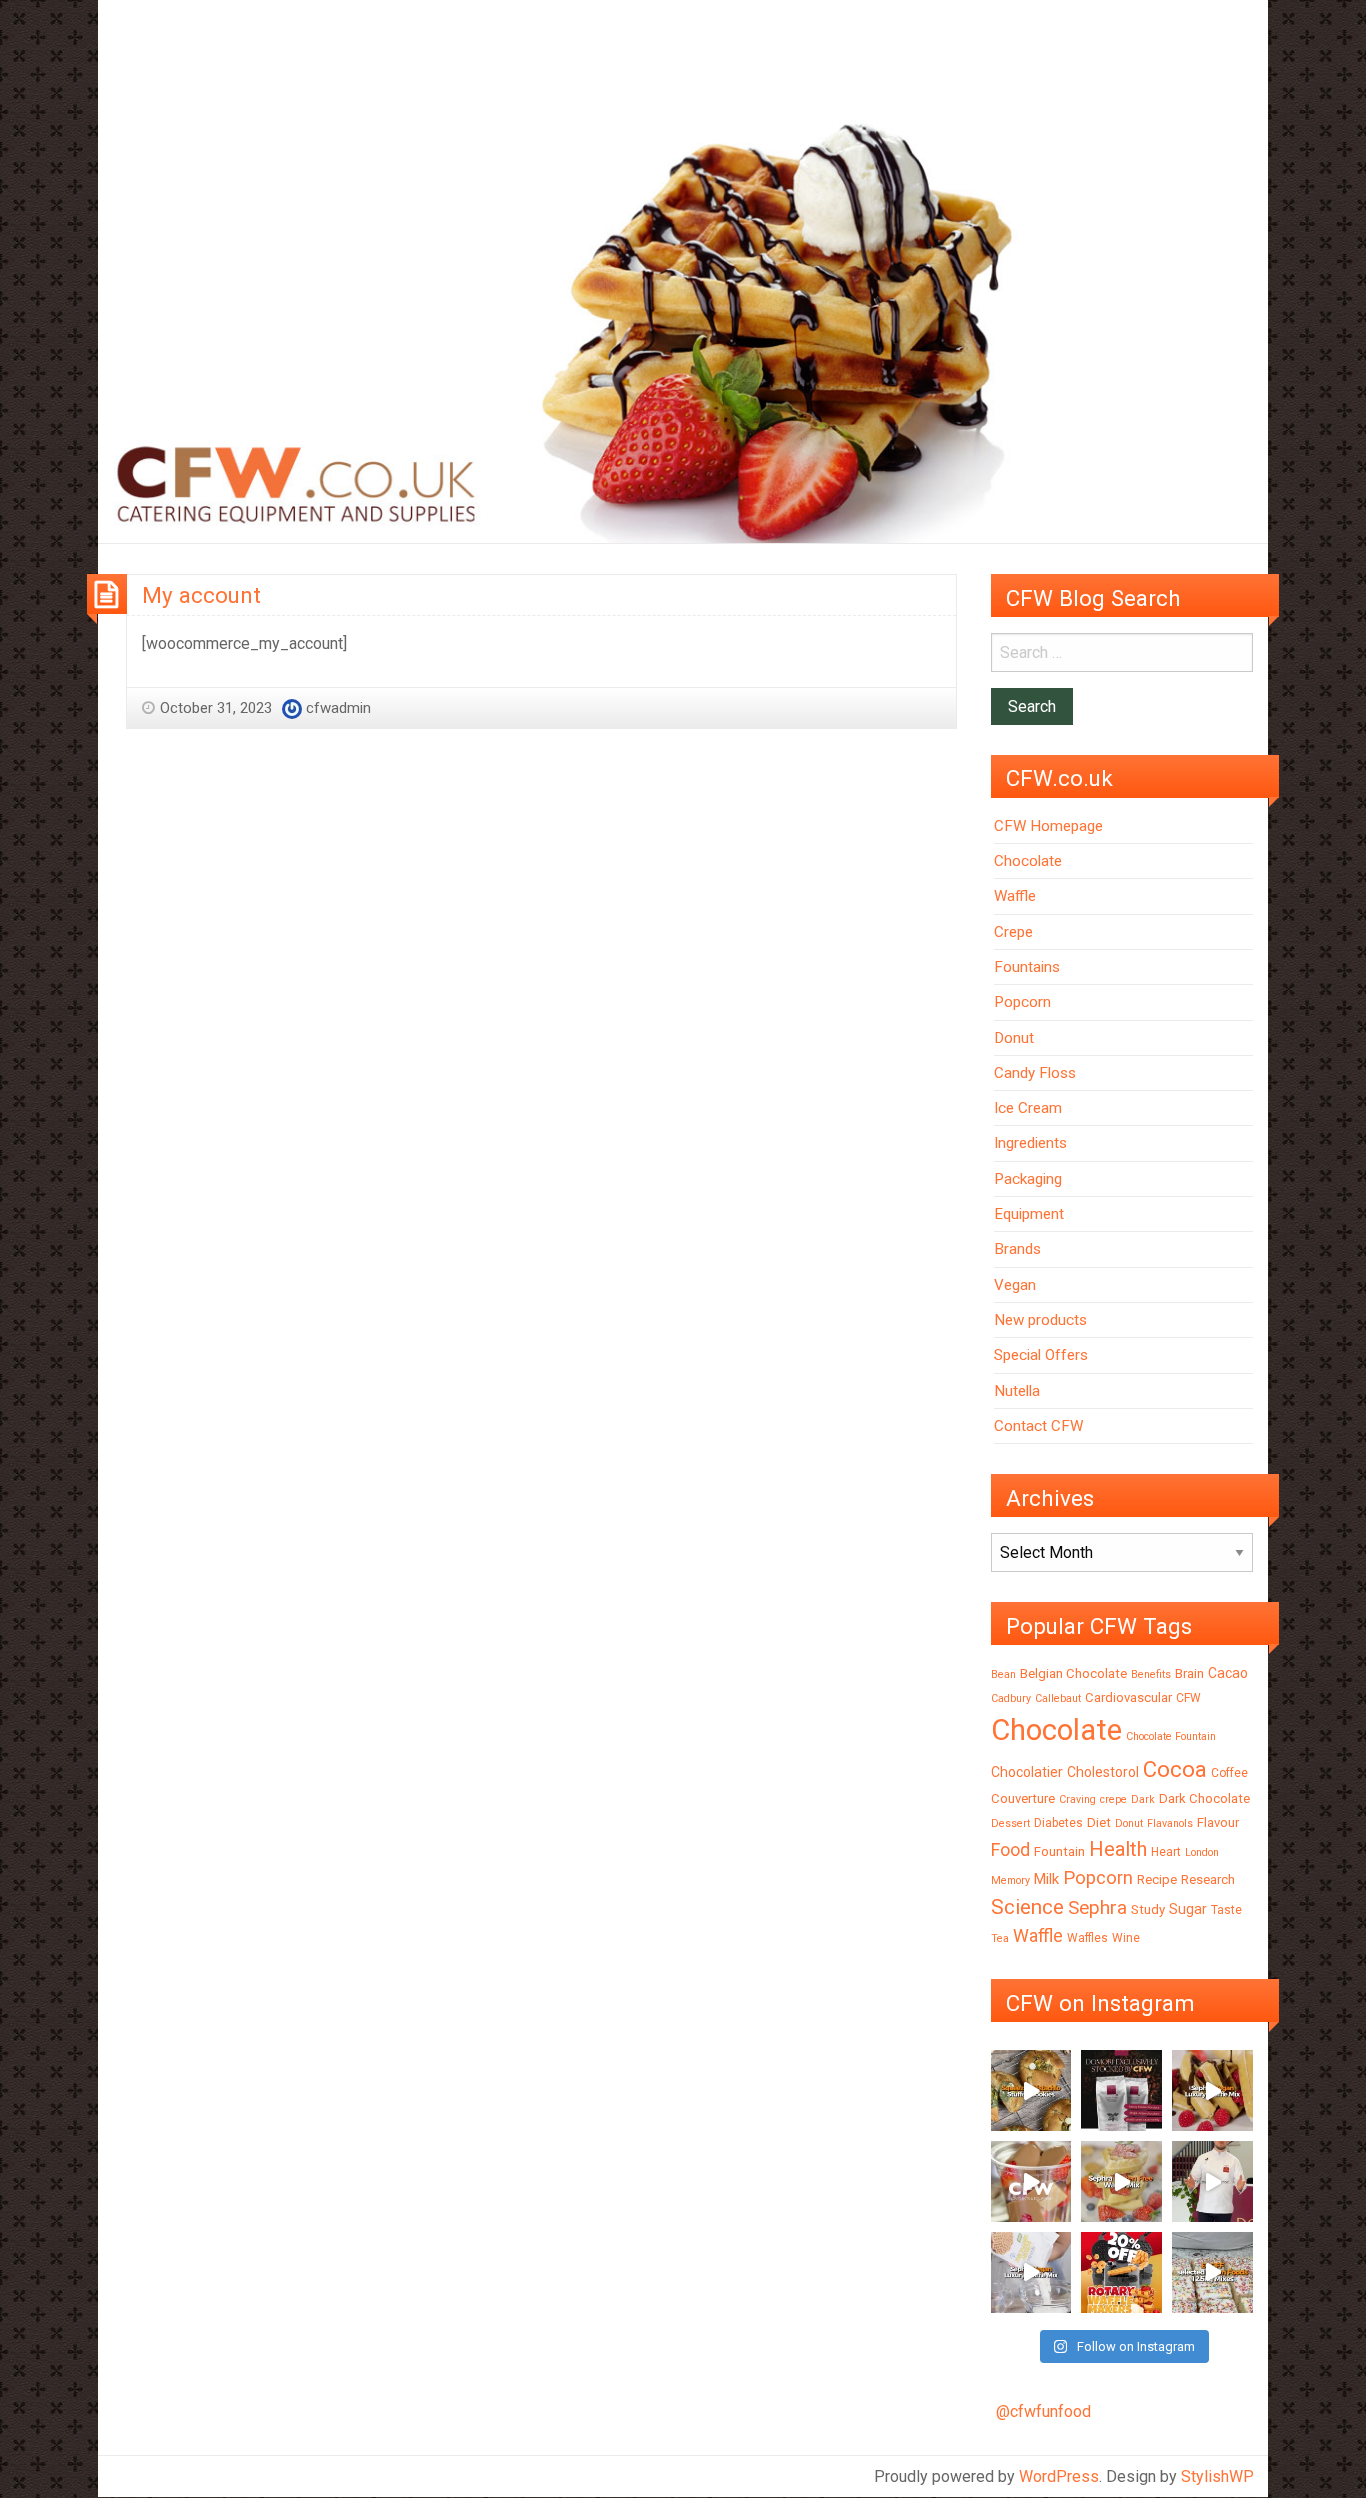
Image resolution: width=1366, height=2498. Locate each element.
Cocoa (1175, 1769)
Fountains (1027, 967)
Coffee (1229, 1773)
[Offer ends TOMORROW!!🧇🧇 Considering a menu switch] (1121, 2272)
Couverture (1023, 1798)
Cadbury (1011, 1698)
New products (1040, 1320)
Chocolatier (1027, 1772)
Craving (1077, 1799)
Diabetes (1058, 1823)
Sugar (1188, 1909)
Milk (1046, 1879)
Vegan (1015, 1285)
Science (1027, 1907)
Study (1148, 1909)
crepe (1113, 1799)
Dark (1143, 1799)
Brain (1189, 1673)
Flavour (1218, 1822)
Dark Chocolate (1204, 1798)
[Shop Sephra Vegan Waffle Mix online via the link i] (1031, 2272)
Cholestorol (1103, 1772)
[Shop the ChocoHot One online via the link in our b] (1031, 2181)
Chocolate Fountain (1171, 1736)
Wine (1126, 1938)
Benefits (1151, 1674)
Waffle (1015, 896)
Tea (1000, 1938)
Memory (1010, 1880)
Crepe (1013, 932)
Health (1118, 1849)
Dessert (1010, 1823)
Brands (1017, 1249)
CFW (1188, 1698)
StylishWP (1217, 2476)
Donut (1014, 1038)
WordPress (1059, 2476)
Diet (1099, 1822)
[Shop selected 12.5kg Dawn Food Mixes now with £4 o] (1212, 2272)
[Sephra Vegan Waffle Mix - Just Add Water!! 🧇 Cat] (1212, 2090)
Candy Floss (1035, 1073)
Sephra (1097, 1907)
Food (1010, 1849)
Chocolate (1028, 861)
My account (201, 595)
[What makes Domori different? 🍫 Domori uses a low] (1212, 2181)
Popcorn (1022, 1002)
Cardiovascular (1128, 1697)
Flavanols (1170, 1823)
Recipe (1157, 1879)
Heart (1166, 1852)
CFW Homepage (1048, 826)
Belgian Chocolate (1073, 1673)
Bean (1003, 1674)
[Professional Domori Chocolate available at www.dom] (1121, 2090)
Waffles (1087, 1938)
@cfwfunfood (1043, 2411)
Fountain (1059, 1851)
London (1202, 1852)
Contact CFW (1038, 1426)
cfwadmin (338, 708)
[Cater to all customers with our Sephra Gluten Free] (1121, 2181)
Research (1208, 1879)
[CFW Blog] (683, 322)
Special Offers (1041, 1355)
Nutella (1017, 1391)
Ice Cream (1028, 1108)
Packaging (1028, 1179)
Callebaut (1058, 1698)
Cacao (1228, 1673)
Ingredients (1030, 1143)
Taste (1226, 1910)
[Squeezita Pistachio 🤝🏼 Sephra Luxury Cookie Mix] (1031, 2090)
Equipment (1029, 1214)
